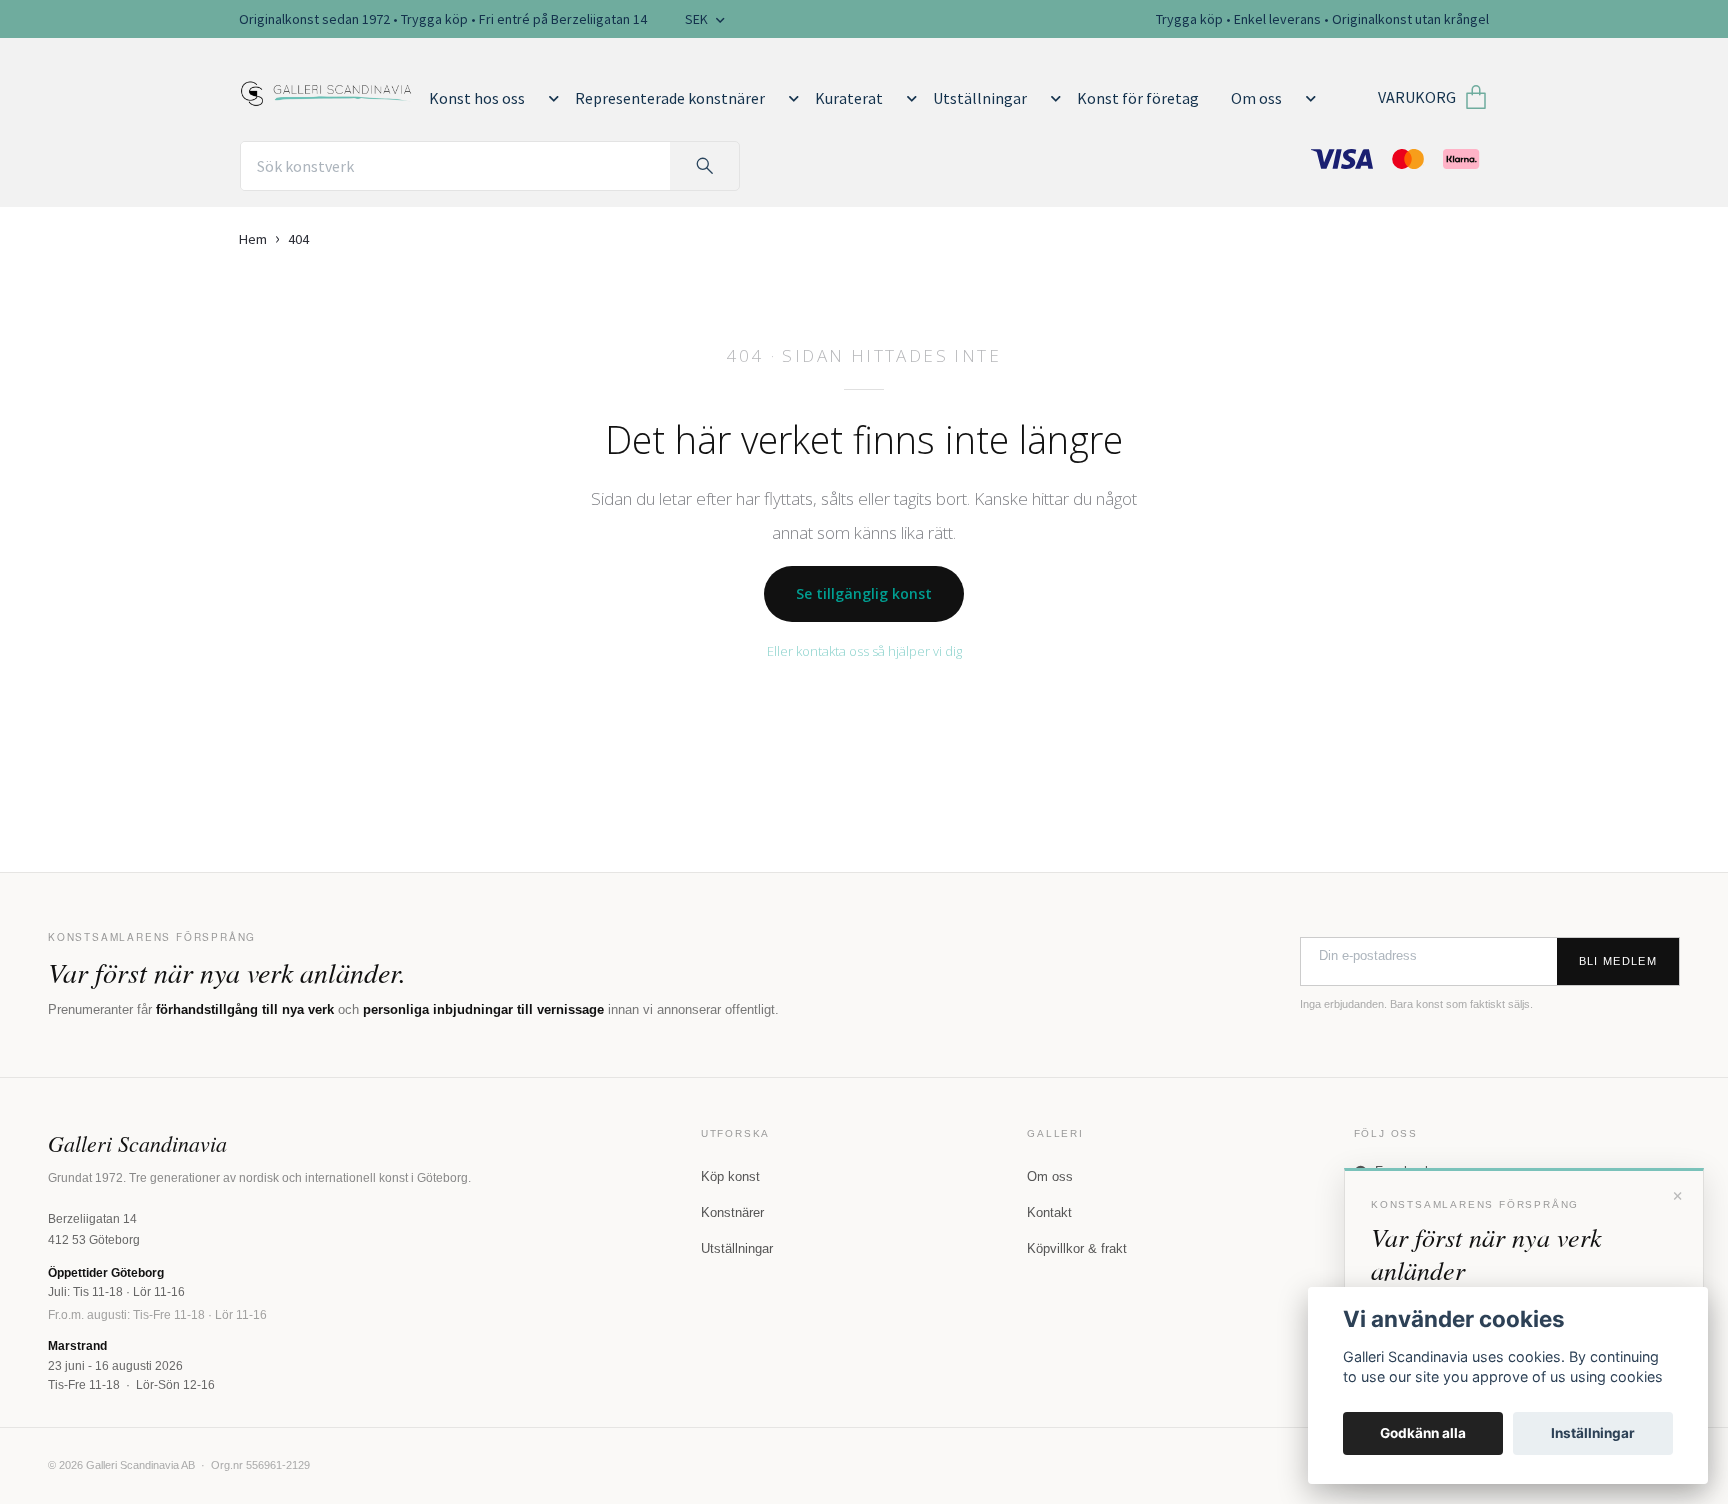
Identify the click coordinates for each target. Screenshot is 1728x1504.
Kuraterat (849, 98)
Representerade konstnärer (670, 98)
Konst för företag (1138, 98)
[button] (550, 98)
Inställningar (1593, 1433)
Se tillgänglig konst (864, 593)
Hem (253, 239)
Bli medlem (1618, 961)
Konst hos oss (477, 98)
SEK (698, 19)
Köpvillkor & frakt (1077, 1248)
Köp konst (730, 1176)
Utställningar (980, 98)
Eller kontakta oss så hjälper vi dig (864, 651)
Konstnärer (732, 1212)
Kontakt (1049, 1212)
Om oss (1256, 98)
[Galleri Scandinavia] (326, 89)
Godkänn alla (1423, 1433)
